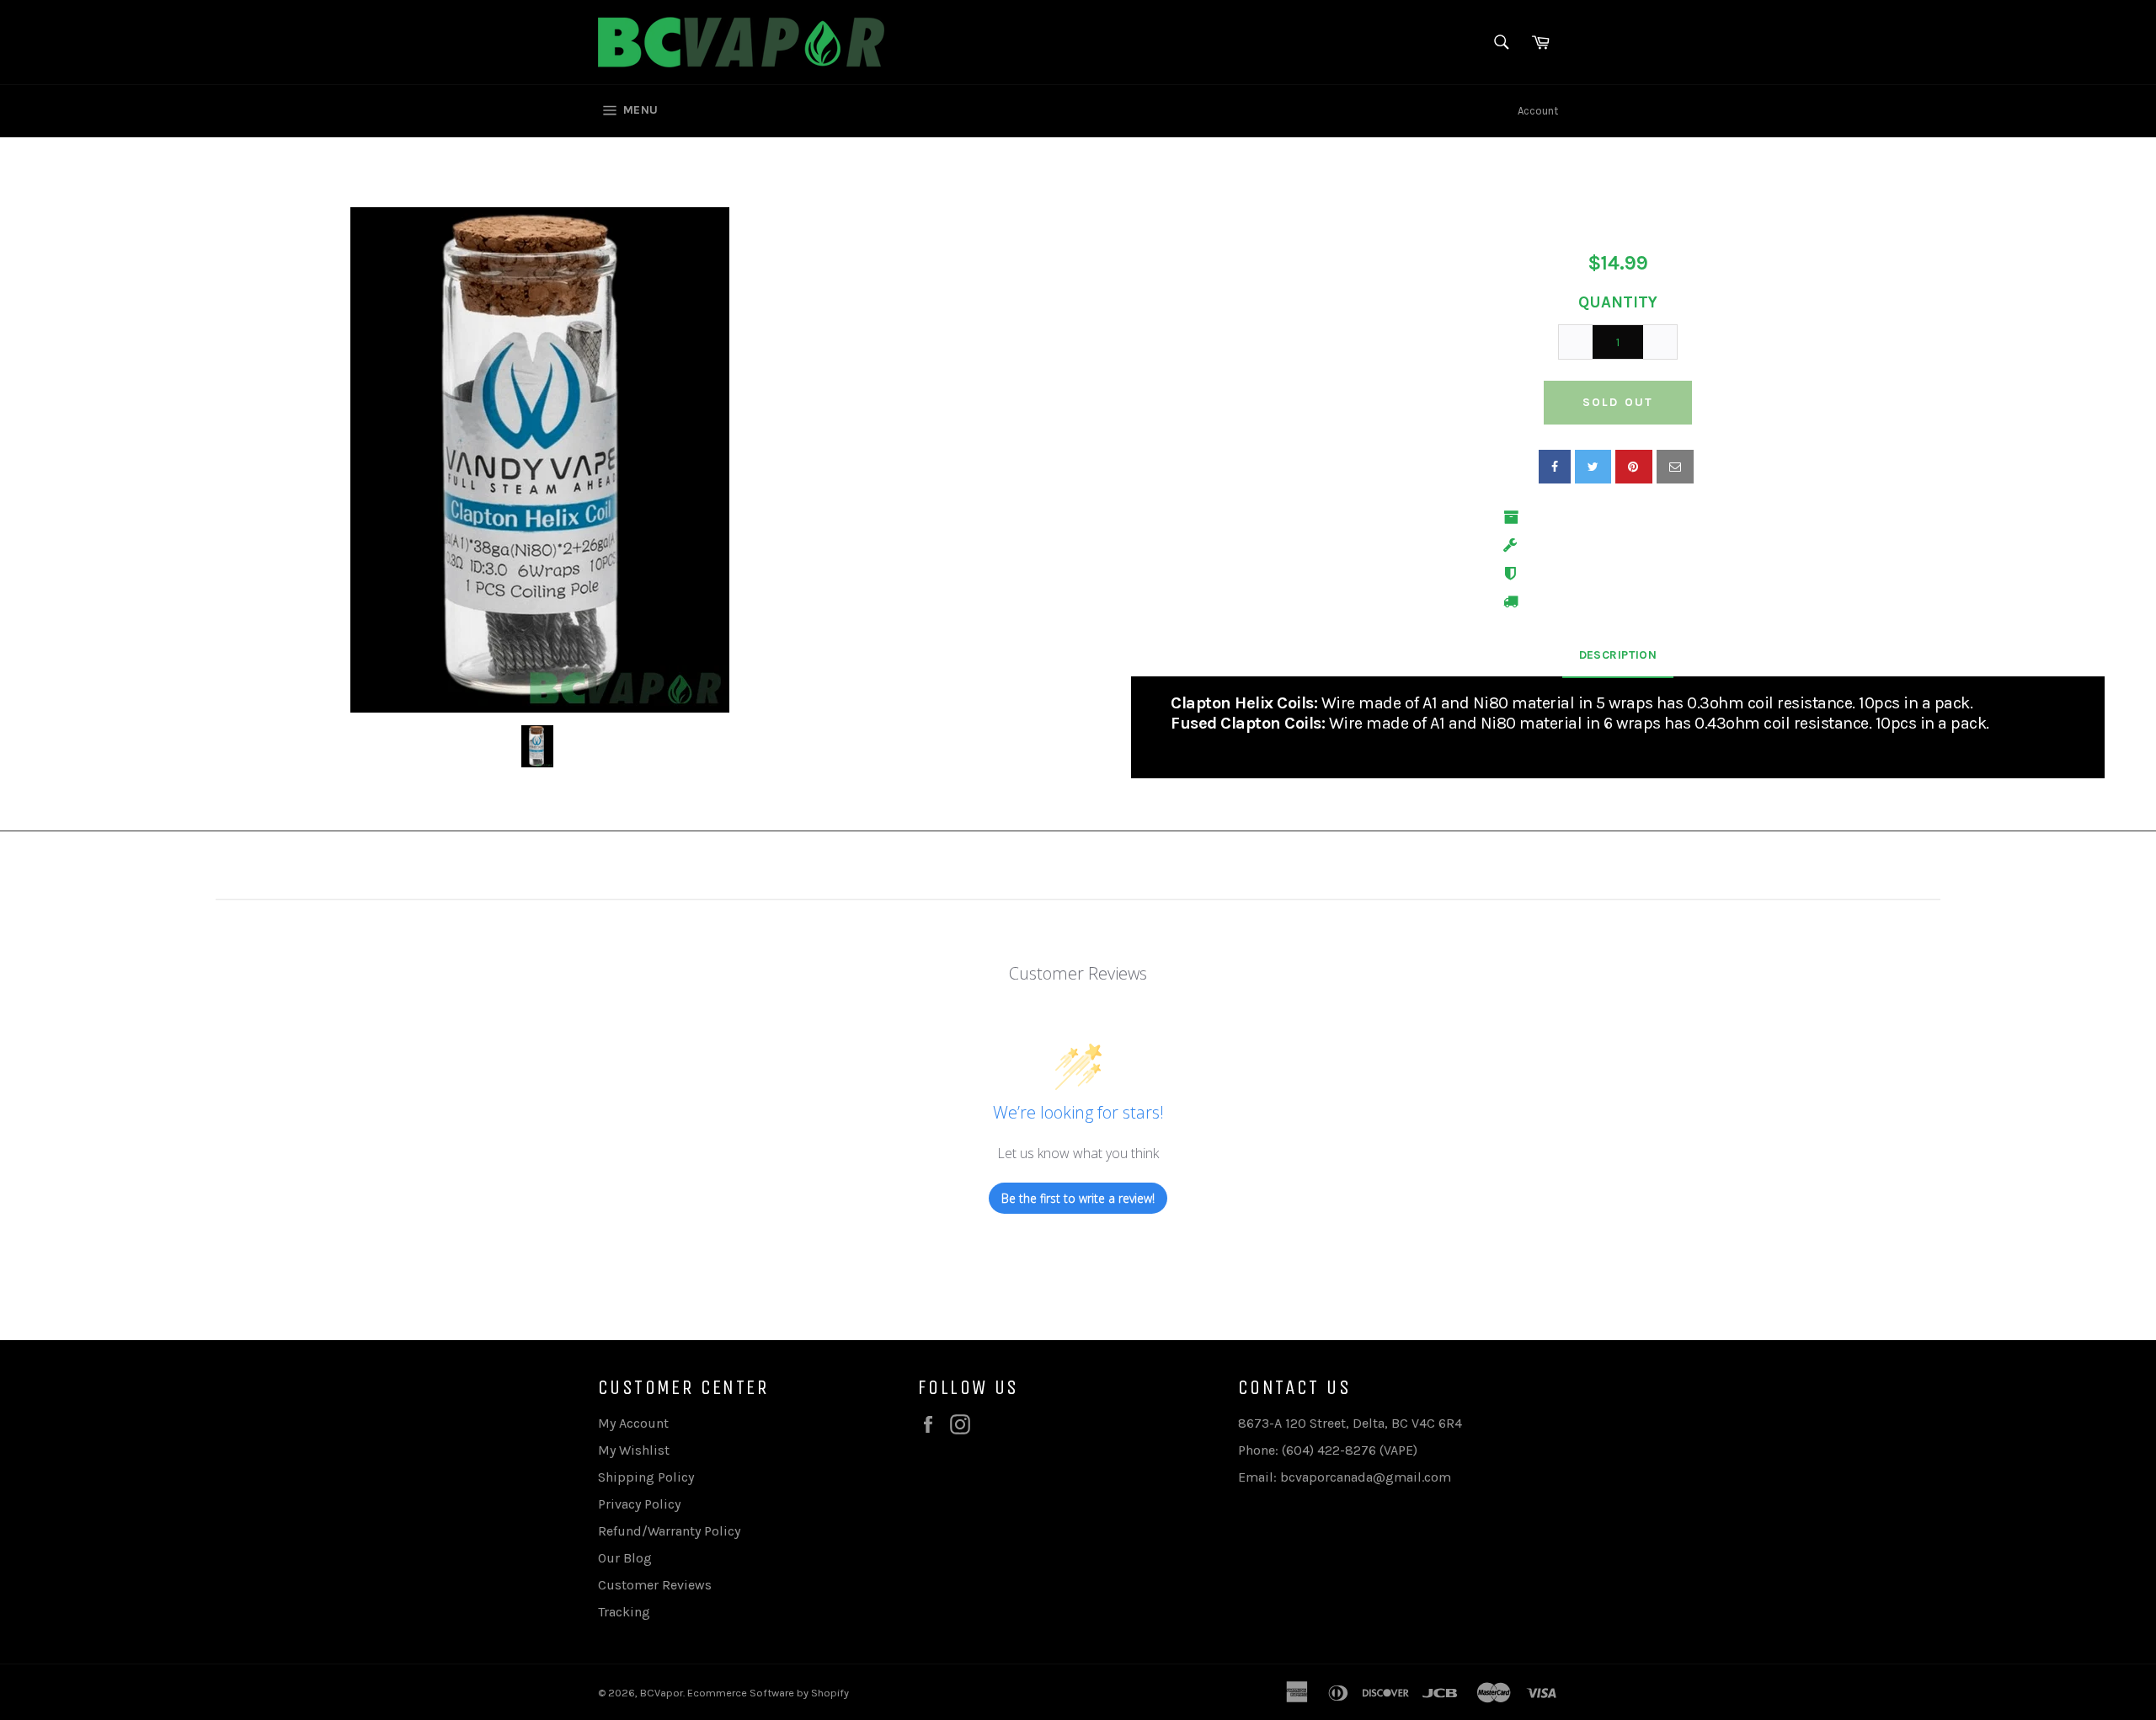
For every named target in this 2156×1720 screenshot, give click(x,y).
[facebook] (1555, 467)
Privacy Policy (639, 1504)
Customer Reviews (655, 1585)
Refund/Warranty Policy (669, 1531)
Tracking (624, 1612)
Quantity (1618, 302)
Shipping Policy (646, 1477)
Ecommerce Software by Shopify (768, 1693)
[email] (1675, 467)
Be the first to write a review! (1078, 1198)
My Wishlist (634, 1450)
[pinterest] (1634, 467)
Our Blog (625, 1558)
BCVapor (662, 1693)
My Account (633, 1423)
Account (1538, 111)
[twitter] (1593, 467)
